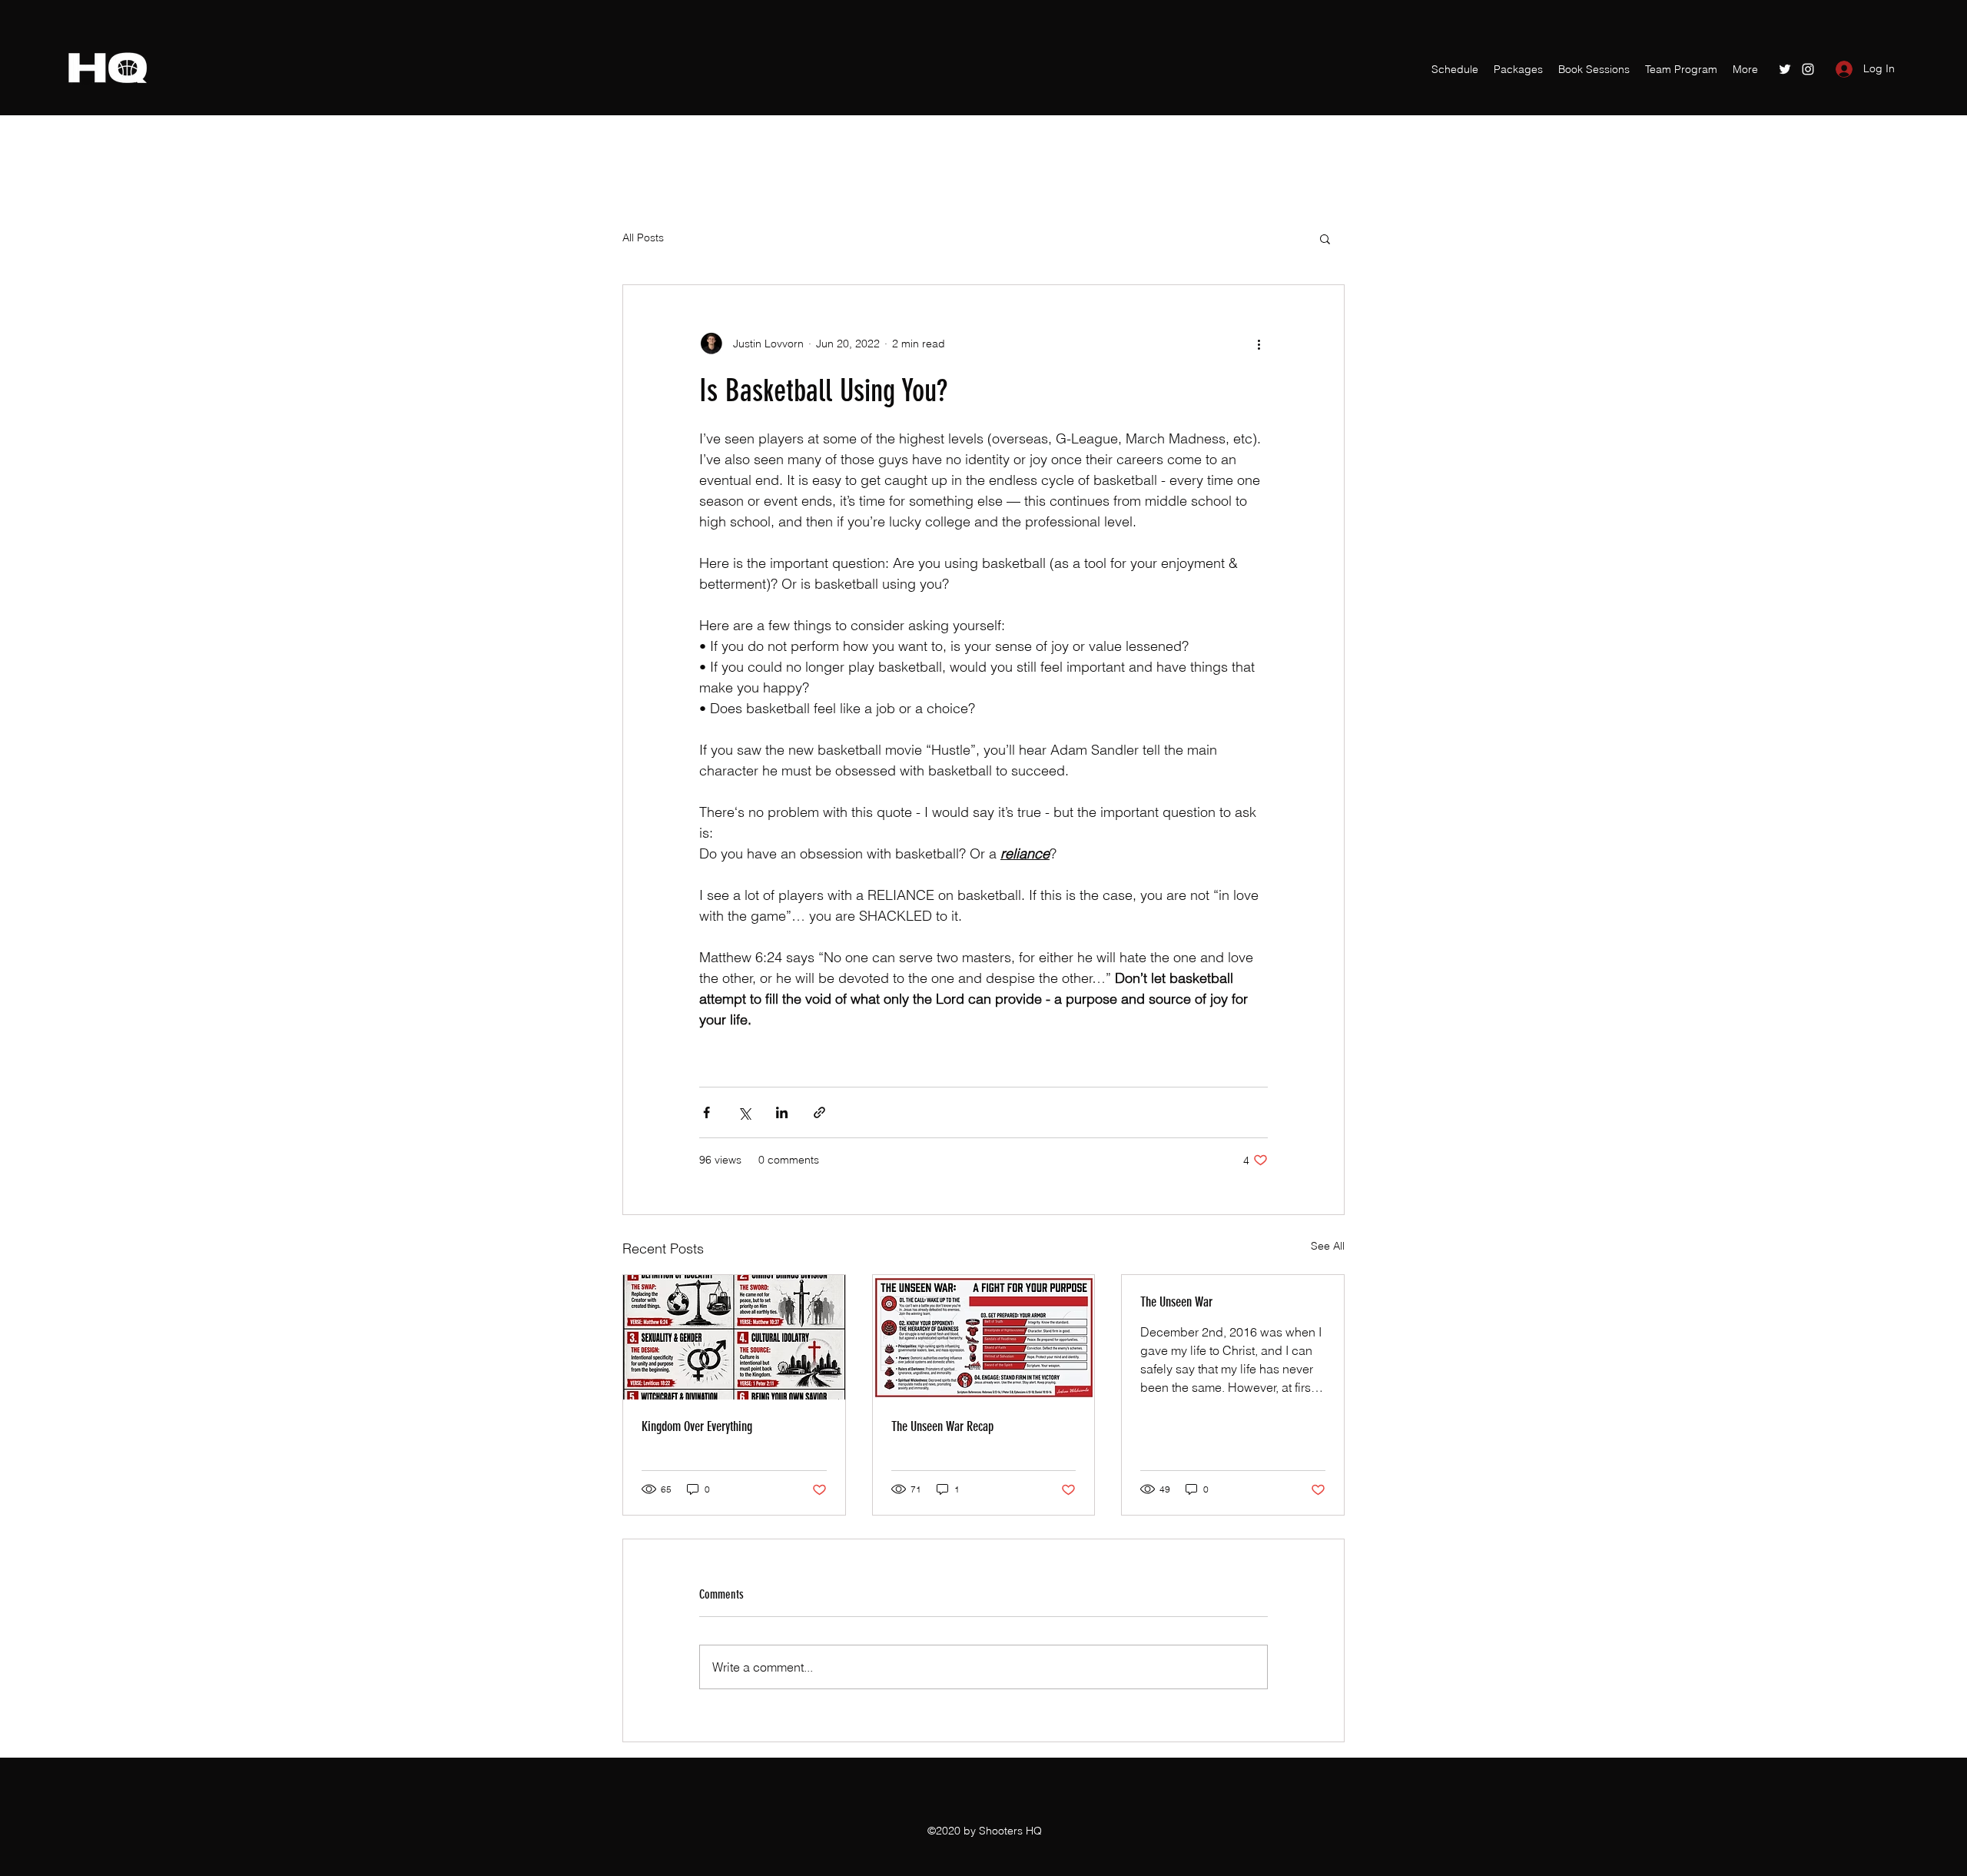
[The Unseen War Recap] (984, 1337)
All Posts (643, 237)
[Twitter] (1785, 69)
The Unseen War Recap (942, 1426)
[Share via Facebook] (707, 1112)
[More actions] (1259, 344)
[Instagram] (1808, 69)
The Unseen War (1176, 1302)
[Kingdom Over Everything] (734, 1337)
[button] (1325, 238)
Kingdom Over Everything (697, 1426)
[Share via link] (819, 1112)
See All (1328, 1246)
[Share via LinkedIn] (782, 1112)
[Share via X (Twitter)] (744, 1112)
